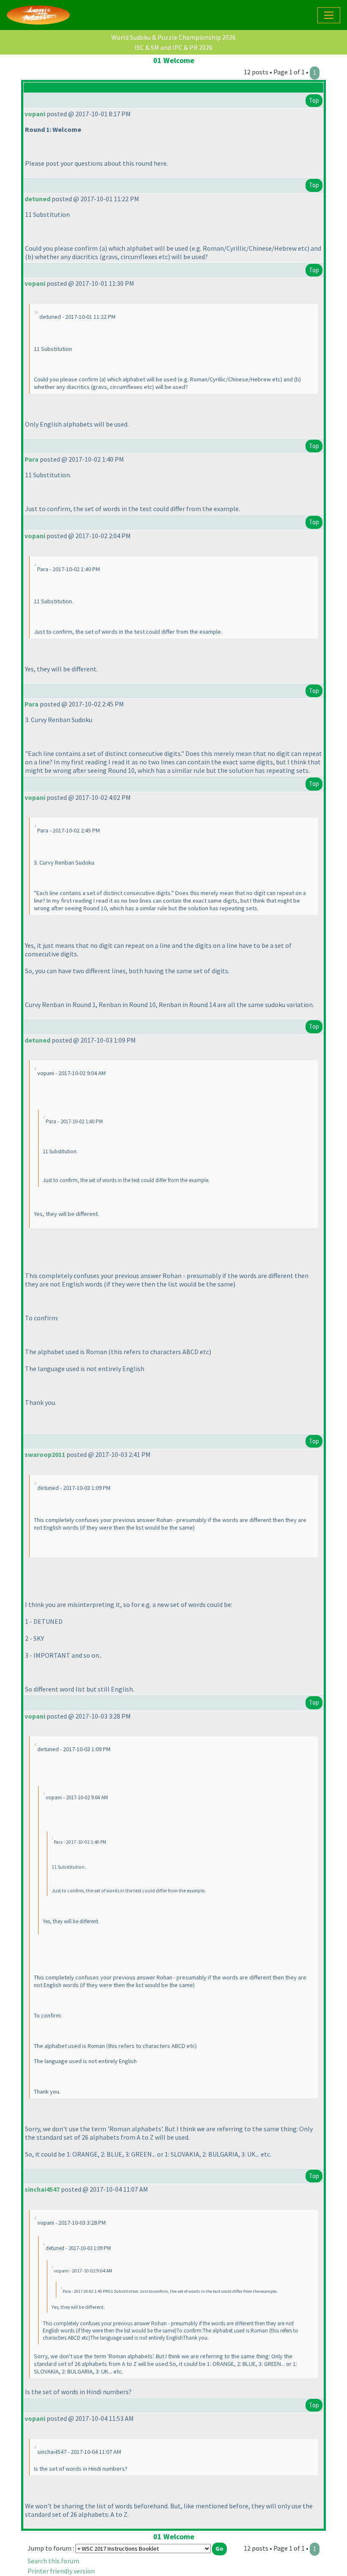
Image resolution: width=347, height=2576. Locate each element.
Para (32, 459)
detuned (37, 199)
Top (314, 100)
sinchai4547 (42, 2189)
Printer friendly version (61, 2571)
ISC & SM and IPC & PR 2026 (173, 47)
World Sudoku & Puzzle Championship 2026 (173, 37)
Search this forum (53, 2561)
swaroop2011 (45, 1454)
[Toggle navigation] (329, 15)
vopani (35, 114)
